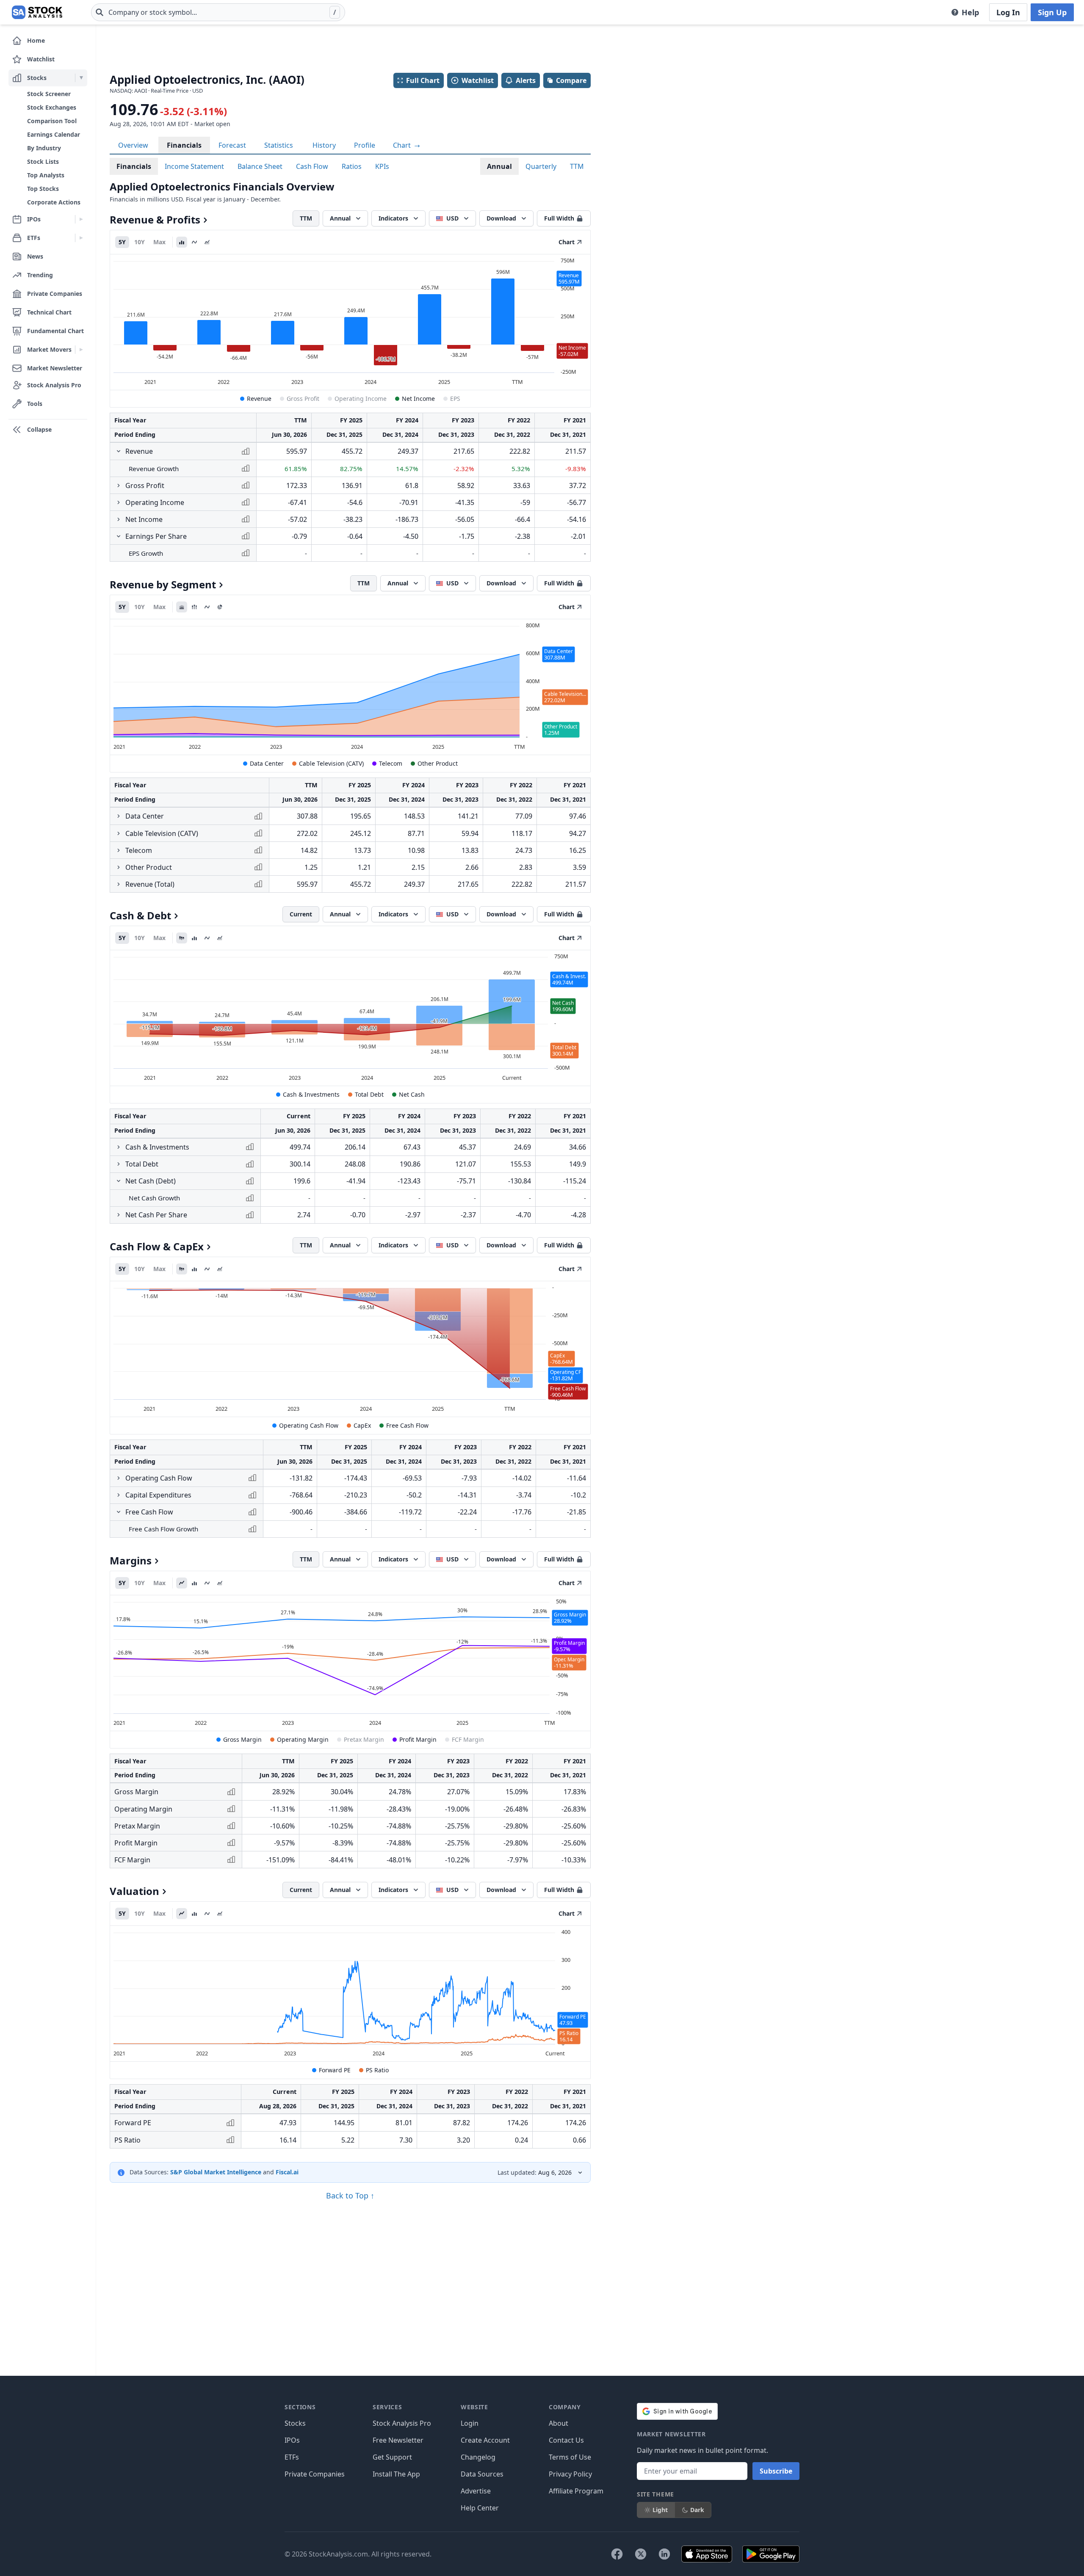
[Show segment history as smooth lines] (207, 607)
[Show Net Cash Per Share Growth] (119, 1215)
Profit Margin (418, 1739)
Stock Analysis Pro (402, 2423)
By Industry (44, 148)
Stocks (295, 2423)
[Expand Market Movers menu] (81, 350)
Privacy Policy (570, 2474)
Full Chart (423, 80)
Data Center (267, 763)
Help (970, 12)
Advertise (476, 2491)
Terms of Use (570, 2457)
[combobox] (218, 12)
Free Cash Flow (407, 1425)
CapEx (362, 1425)
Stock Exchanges (52, 107)
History (324, 145)
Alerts (526, 80)
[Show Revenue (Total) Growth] (119, 884)
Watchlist (478, 80)
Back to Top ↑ (350, 2195)
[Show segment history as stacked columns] (194, 607)
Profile (365, 145)
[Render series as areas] (207, 242)
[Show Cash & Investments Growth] (119, 1147)
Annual (499, 166)
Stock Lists (43, 161)
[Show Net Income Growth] (119, 519)
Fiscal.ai (287, 2172)
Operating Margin (303, 1739)
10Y (140, 242)
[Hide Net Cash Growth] (119, 1181)
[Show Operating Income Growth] (119, 502)
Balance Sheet (260, 166)
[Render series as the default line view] (182, 1583)
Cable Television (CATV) (331, 763)
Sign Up (1052, 12)
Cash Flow (312, 166)
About (559, 2423)
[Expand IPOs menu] (81, 219)
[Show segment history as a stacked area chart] (182, 607)
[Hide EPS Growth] (119, 536)
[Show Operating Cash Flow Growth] (119, 1478)
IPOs (292, 2440)
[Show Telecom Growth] (119, 850)
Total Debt (369, 1094)
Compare (571, 80)
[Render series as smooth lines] (194, 242)
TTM (577, 166)
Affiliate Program (576, 2491)
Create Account (485, 2440)
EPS (455, 399)
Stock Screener (49, 94)
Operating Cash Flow (309, 1425)
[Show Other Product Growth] (119, 867)
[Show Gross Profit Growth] (119, 485)
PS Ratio (377, 2070)
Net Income (418, 399)
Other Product (438, 763)
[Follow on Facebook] (617, 2554)
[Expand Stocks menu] (81, 78)
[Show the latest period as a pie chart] (220, 607)
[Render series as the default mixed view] (182, 938)
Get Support (392, 2457)
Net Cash (412, 1094)
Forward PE (335, 2070)
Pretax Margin (364, 1739)
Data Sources (482, 2474)
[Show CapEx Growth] (119, 1495)
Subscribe (776, 2471)
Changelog (478, 2457)
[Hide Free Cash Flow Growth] (119, 1512)
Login (470, 2423)
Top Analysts (46, 175)
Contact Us (566, 2440)
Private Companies (315, 2474)
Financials (184, 145)
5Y (122, 242)
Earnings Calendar (54, 134)
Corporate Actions (54, 202)
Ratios (352, 166)
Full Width (559, 218)
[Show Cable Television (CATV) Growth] (119, 833)
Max (159, 242)
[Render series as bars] (182, 242)
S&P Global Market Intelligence (216, 2172)
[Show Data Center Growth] (119, 816)
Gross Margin (242, 1739)
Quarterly (541, 166)
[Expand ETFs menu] (81, 238)
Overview (133, 145)
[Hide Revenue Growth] (119, 451)
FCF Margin (468, 1739)
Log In (1008, 12)
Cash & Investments (311, 1094)
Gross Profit (303, 399)
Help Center (480, 2508)
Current (301, 914)
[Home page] (37, 12)
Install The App (396, 2474)
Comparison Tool (52, 121)
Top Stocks (43, 189)
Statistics (279, 145)
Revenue (259, 399)
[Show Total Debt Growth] (119, 1164)
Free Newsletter (398, 2440)
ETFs (292, 2457)
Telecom (391, 763)
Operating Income (361, 399)
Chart (403, 145)
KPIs (382, 166)
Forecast (232, 145)
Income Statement (194, 166)
